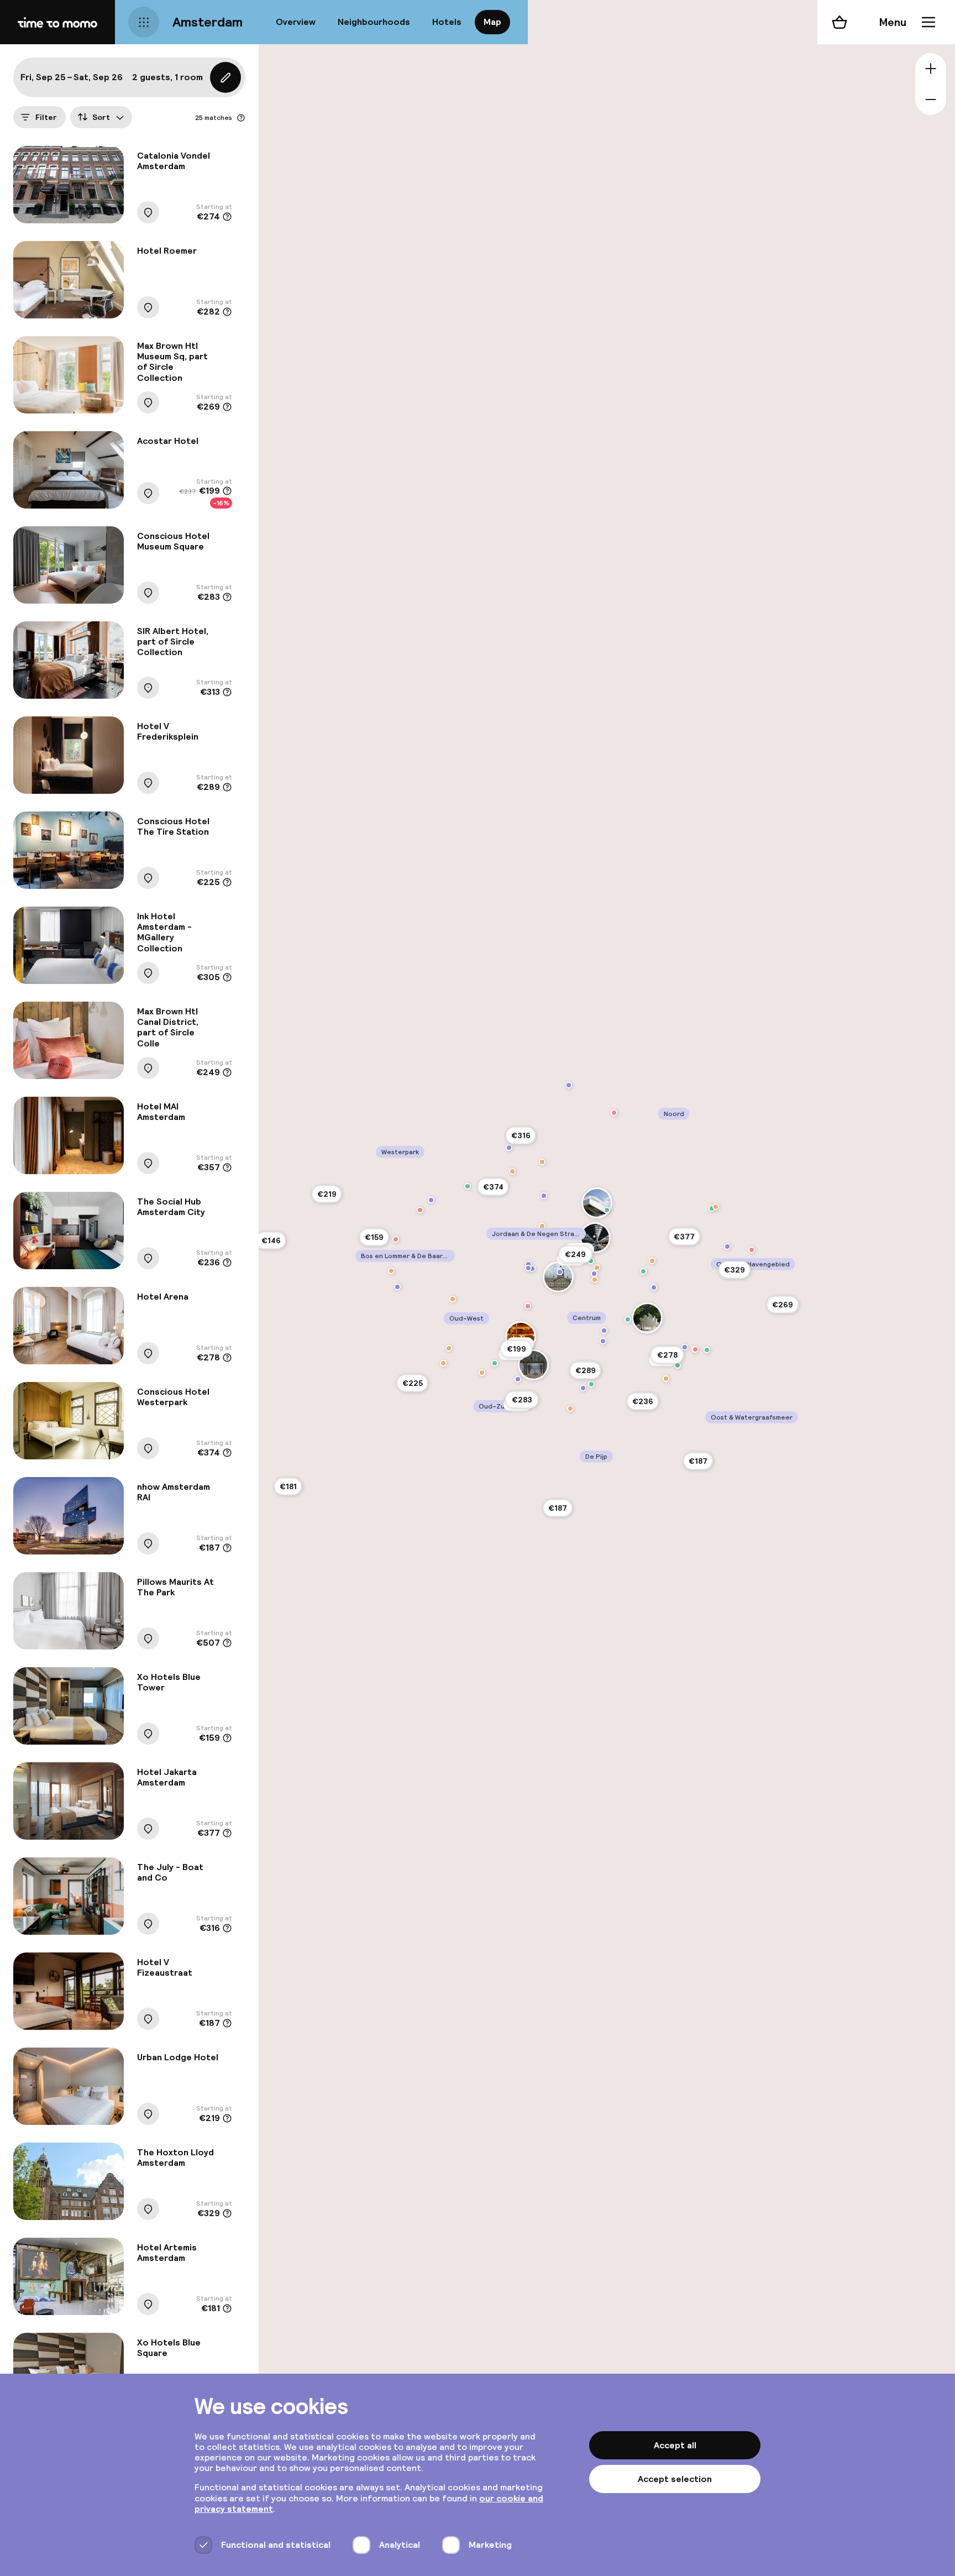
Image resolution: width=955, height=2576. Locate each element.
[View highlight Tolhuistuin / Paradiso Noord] (607, 1210)
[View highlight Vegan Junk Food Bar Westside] (443, 1363)
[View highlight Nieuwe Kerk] (560, 1272)
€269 (783, 1305)
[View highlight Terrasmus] (391, 1271)
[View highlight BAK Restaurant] (542, 1162)
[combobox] (101, 117)
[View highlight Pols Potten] (752, 1250)
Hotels (447, 22)
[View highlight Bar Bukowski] (666, 1379)
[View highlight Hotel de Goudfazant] (716, 1207)
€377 (684, 1237)
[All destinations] (144, 22)
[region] (607, 1288)
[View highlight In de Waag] (595, 1280)
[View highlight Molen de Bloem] (431, 1200)
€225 (413, 1383)
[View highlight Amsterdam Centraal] (595, 1238)
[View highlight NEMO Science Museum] (643, 1271)
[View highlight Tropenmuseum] (685, 1347)
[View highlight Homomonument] (532, 1269)
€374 (493, 1187)
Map (492, 22)
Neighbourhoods (374, 22)
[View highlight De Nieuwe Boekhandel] (396, 1239)
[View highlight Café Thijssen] (542, 1226)
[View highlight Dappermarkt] (707, 1350)
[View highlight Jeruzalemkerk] (397, 1287)
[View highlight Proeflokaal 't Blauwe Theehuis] (482, 1373)
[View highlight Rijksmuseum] (533, 1365)
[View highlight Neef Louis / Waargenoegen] (614, 1113)
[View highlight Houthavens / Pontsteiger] (509, 1148)
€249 (575, 1254)
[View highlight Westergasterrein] (468, 1186)
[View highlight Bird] (597, 1268)
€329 (734, 1270)
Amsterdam (208, 22)
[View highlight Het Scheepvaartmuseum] (654, 1287)
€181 (288, 1486)
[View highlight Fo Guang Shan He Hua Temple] (594, 1274)
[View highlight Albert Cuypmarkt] (591, 1384)
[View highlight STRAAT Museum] (569, 1085)
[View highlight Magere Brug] (603, 1341)
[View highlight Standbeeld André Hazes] (583, 1388)
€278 (667, 1355)
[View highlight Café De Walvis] (512, 1171)
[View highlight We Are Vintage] (695, 1349)
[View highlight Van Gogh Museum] (518, 1379)
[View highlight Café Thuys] (453, 1299)
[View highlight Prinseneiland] (544, 1196)
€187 (558, 1508)
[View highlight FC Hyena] (712, 1208)
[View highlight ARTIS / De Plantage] (647, 1318)
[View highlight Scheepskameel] (652, 1261)
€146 (271, 1240)
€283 (522, 1400)
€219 (327, 1194)
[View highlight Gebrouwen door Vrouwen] (449, 1348)
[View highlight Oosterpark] (678, 1365)
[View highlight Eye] (597, 1203)
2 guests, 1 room (167, 77)
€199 (516, 1349)
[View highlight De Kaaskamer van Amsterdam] (528, 1306)
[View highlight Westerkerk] (528, 1268)
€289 (586, 1370)
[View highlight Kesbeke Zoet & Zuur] (420, 1210)
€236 (643, 1401)
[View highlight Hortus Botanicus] (628, 1320)
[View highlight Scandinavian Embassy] (570, 1409)
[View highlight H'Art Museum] (604, 1331)
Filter (46, 117)
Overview (296, 22)
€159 (374, 1237)
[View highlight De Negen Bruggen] (727, 1247)
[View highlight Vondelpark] (495, 1363)
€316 (521, 1135)
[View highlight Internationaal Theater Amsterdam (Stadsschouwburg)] (521, 1337)
